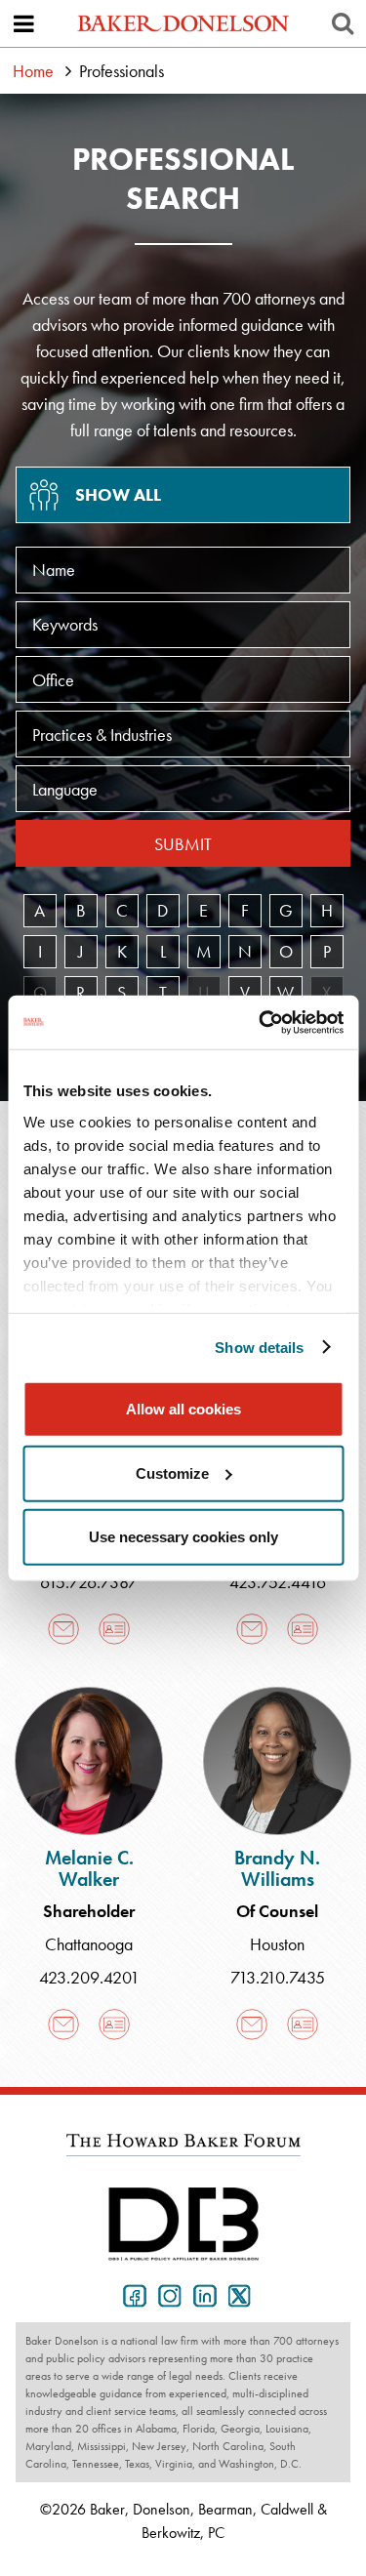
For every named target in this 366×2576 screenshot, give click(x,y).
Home (33, 71)
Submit (183, 844)
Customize (172, 1472)
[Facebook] (131, 2294)
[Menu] (23, 23)
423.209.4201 (89, 1977)
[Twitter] (236, 2294)
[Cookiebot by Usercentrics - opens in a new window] (261, 1022)
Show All (118, 494)
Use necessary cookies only (183, 1537)
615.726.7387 (89, 1582)
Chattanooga (89, 1944)
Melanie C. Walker (89, 1868)
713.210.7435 (278, 1977)
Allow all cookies (183, 1409)
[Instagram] (166, 2294)
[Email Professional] (63, 1629)
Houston (277, 1944)
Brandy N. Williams (277, 1868)
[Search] (343, 23)
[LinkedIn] (201, 2294)
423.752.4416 (278, 1582)
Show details (259, 1347)
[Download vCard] (114, 1629)
